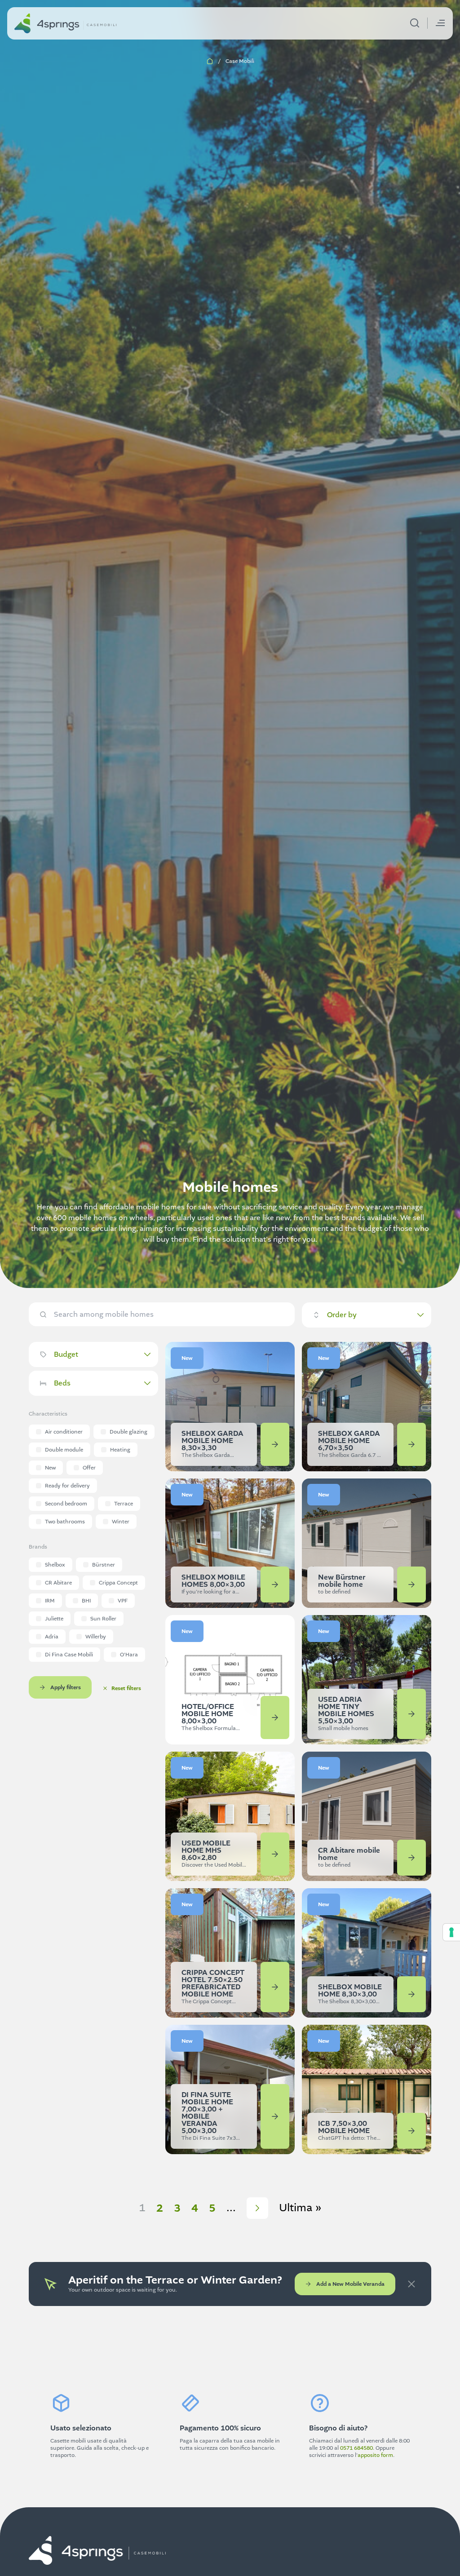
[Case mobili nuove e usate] (66, 23)
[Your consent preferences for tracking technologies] (451, 1932)
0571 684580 (356, 2448)
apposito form (375, 2455)
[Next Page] (257, 2208)
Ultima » (300, 2208)
